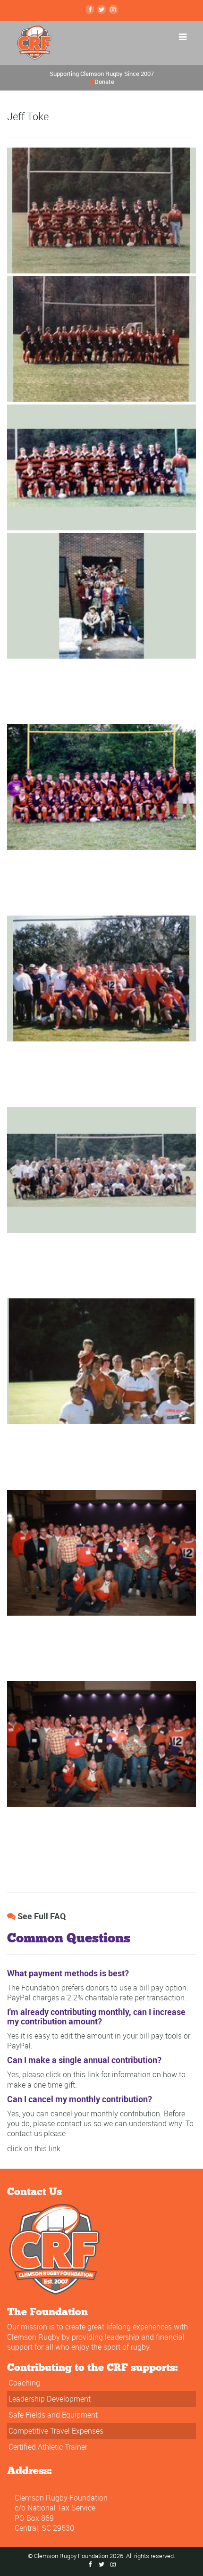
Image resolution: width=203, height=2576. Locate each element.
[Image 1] (101, 209)
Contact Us (34, 2191)
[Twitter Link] (101, 9)
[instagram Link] (113, 9)
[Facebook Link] (90, 9)
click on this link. (35, 2148)
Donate (104, 82)
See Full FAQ (41, 1916)
